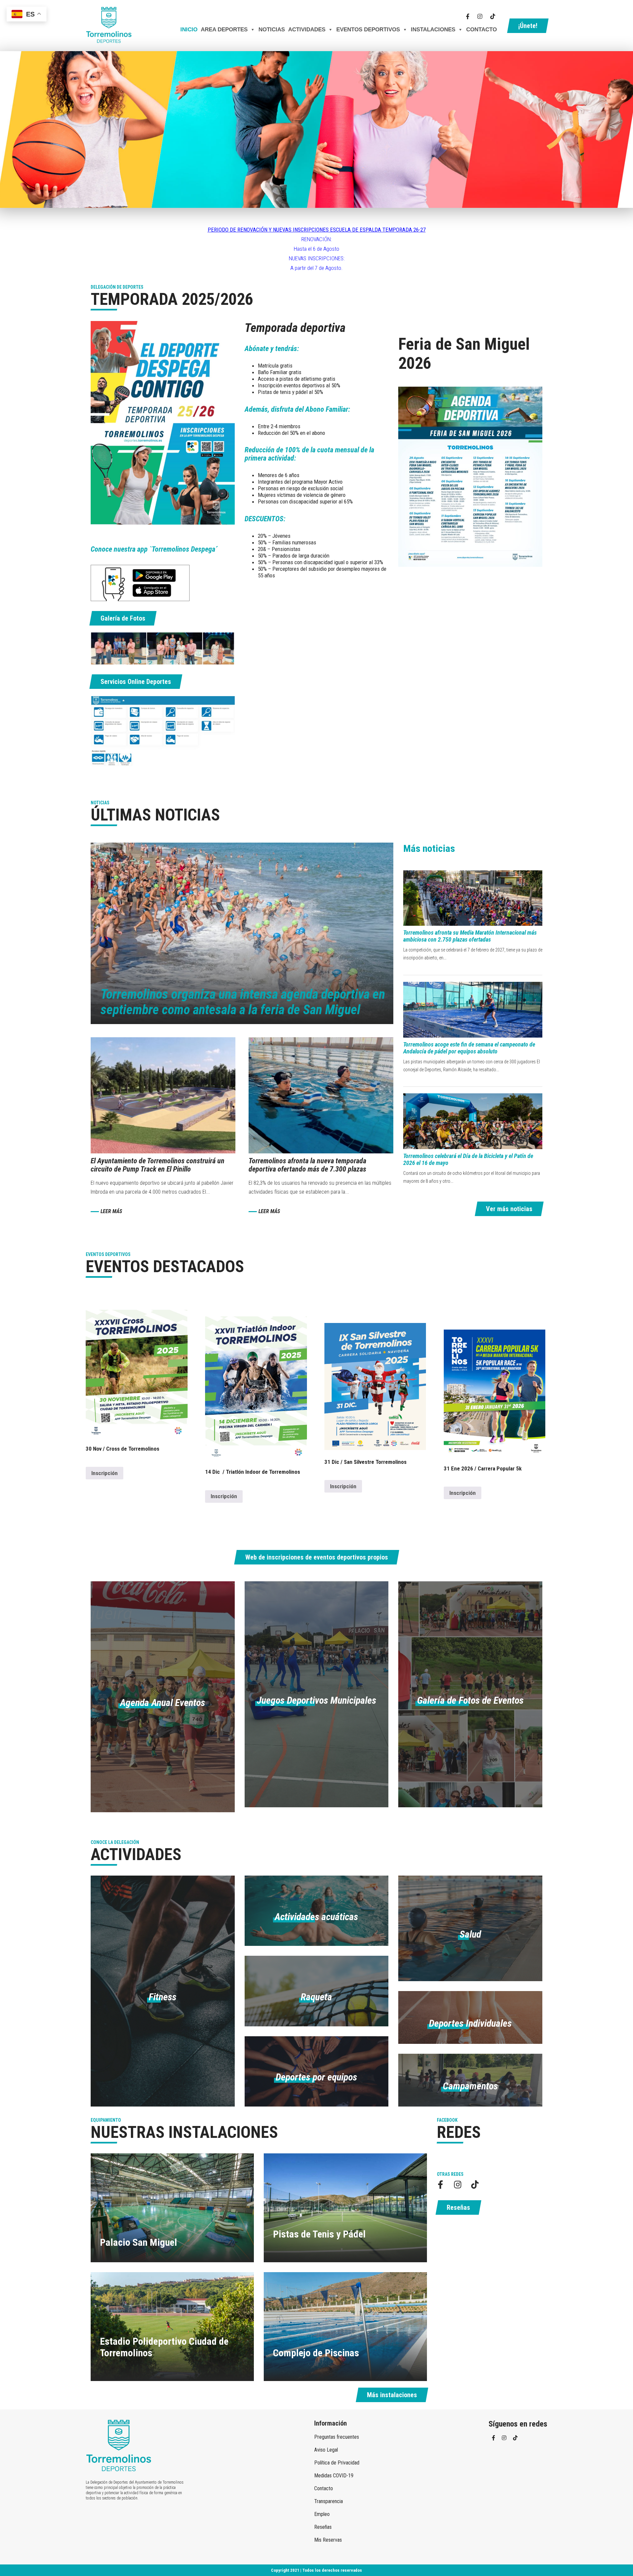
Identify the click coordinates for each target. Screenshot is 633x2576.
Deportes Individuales (470, 2023)
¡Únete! (528, 26)
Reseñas (458, 2207)
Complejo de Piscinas (316, 2353)
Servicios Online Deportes (136, 682)
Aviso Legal (326, 2450)
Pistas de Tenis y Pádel (319, 2234)
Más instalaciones (392, 2395)
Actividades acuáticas (316, 1917)
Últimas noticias (155, 815)
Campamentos (470, 2086)
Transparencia (329, 2501)
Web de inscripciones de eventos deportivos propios (317, 1557)
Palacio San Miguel (138, 2242)
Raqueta (316, 1997)
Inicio (189, 30)
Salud (470, 1934)
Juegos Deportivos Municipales (316, 1700)
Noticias (272, 30)
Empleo (322, 2514)
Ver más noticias (509, 1209)
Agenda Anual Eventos (163, 1703)
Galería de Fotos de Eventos (470, 1700)
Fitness (163, 1997)
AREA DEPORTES (224, 30)
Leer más (111, 1211)
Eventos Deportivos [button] (368, 30)
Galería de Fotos (123, 618)
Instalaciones (433, 30)
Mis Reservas (328, 2540)
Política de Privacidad (337, 2463)
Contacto (482, 30)
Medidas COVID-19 (334, 2476)
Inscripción (105, 1473)
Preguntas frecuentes (337, 2437)
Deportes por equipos (316, 2077)
